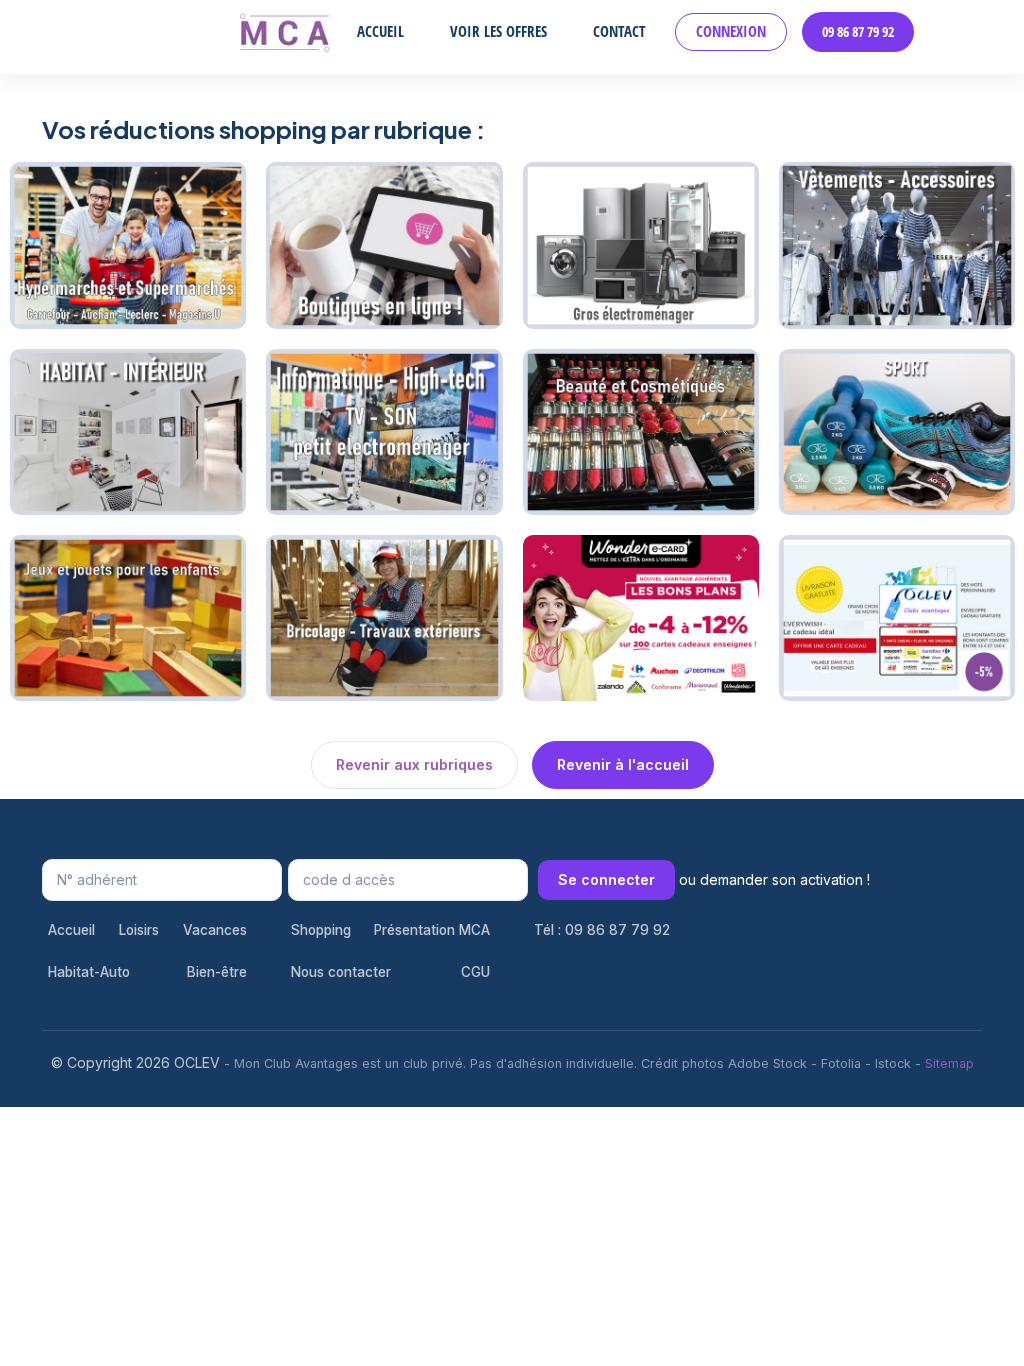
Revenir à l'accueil (623, 764)
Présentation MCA (432, 930)
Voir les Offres (498, 31)
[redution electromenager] (641, 243)
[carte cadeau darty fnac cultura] (384, 430)
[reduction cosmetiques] (641, 430)
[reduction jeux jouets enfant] (128, 616)
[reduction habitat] (128, 430)
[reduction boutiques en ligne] (384, 243)
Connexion (731, 31)
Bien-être (217, 972)
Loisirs (139, 930)
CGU (475, 972)
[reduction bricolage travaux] (384, 616)
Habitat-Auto (89, 972)
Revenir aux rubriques (414, 764)
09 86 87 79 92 (858, 32)
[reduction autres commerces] (641, 616)
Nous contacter (341, 972)
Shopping (321, 930)
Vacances (215, 930)
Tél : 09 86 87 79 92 (602, 930)
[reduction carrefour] (128, 243)
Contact (619, 31)
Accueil (380, 31)
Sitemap (949, 1063)
